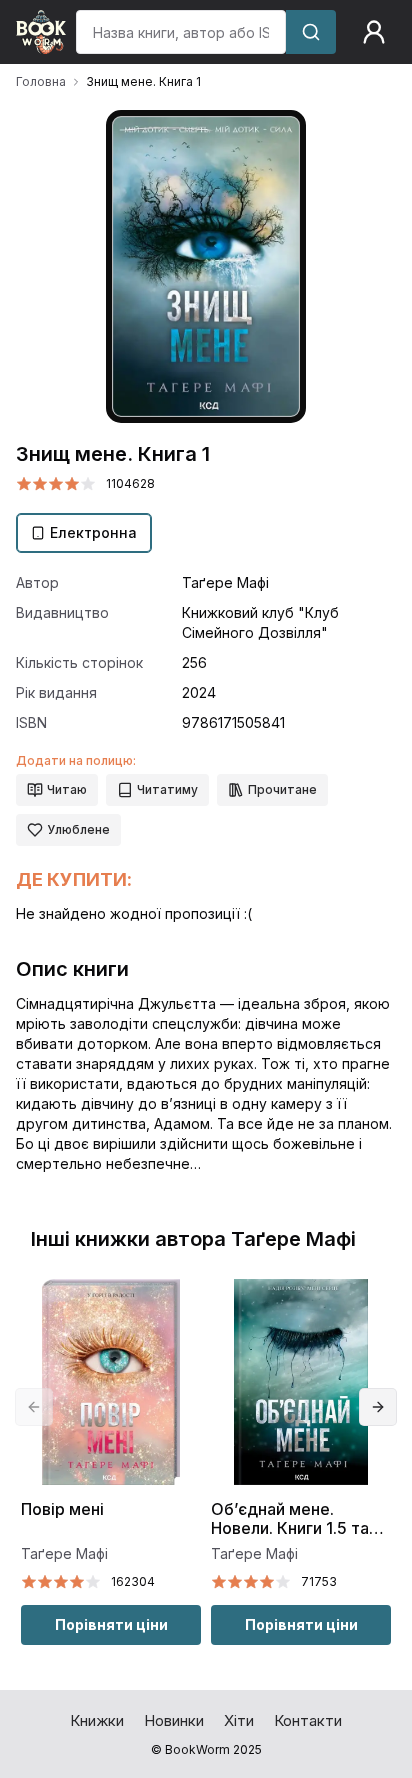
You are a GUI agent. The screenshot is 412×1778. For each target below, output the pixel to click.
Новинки (174, 1720)
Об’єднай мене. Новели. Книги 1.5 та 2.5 (290, 1519)
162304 (133, 1581)
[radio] (24, 484)
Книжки (97, 1720)
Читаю (67, 789)
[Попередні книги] (34, 1407)
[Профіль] (374, 32)
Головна (41, 81)
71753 (319, 1581)
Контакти (308, 1720)
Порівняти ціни (111, 1624)
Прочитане (282, 789)
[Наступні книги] (378, 1407)
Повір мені (62, 1509)
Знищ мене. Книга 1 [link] (143, 81)
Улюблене (78, 829)
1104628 (130, 483)
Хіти (239, 1720)
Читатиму (167, 789)
